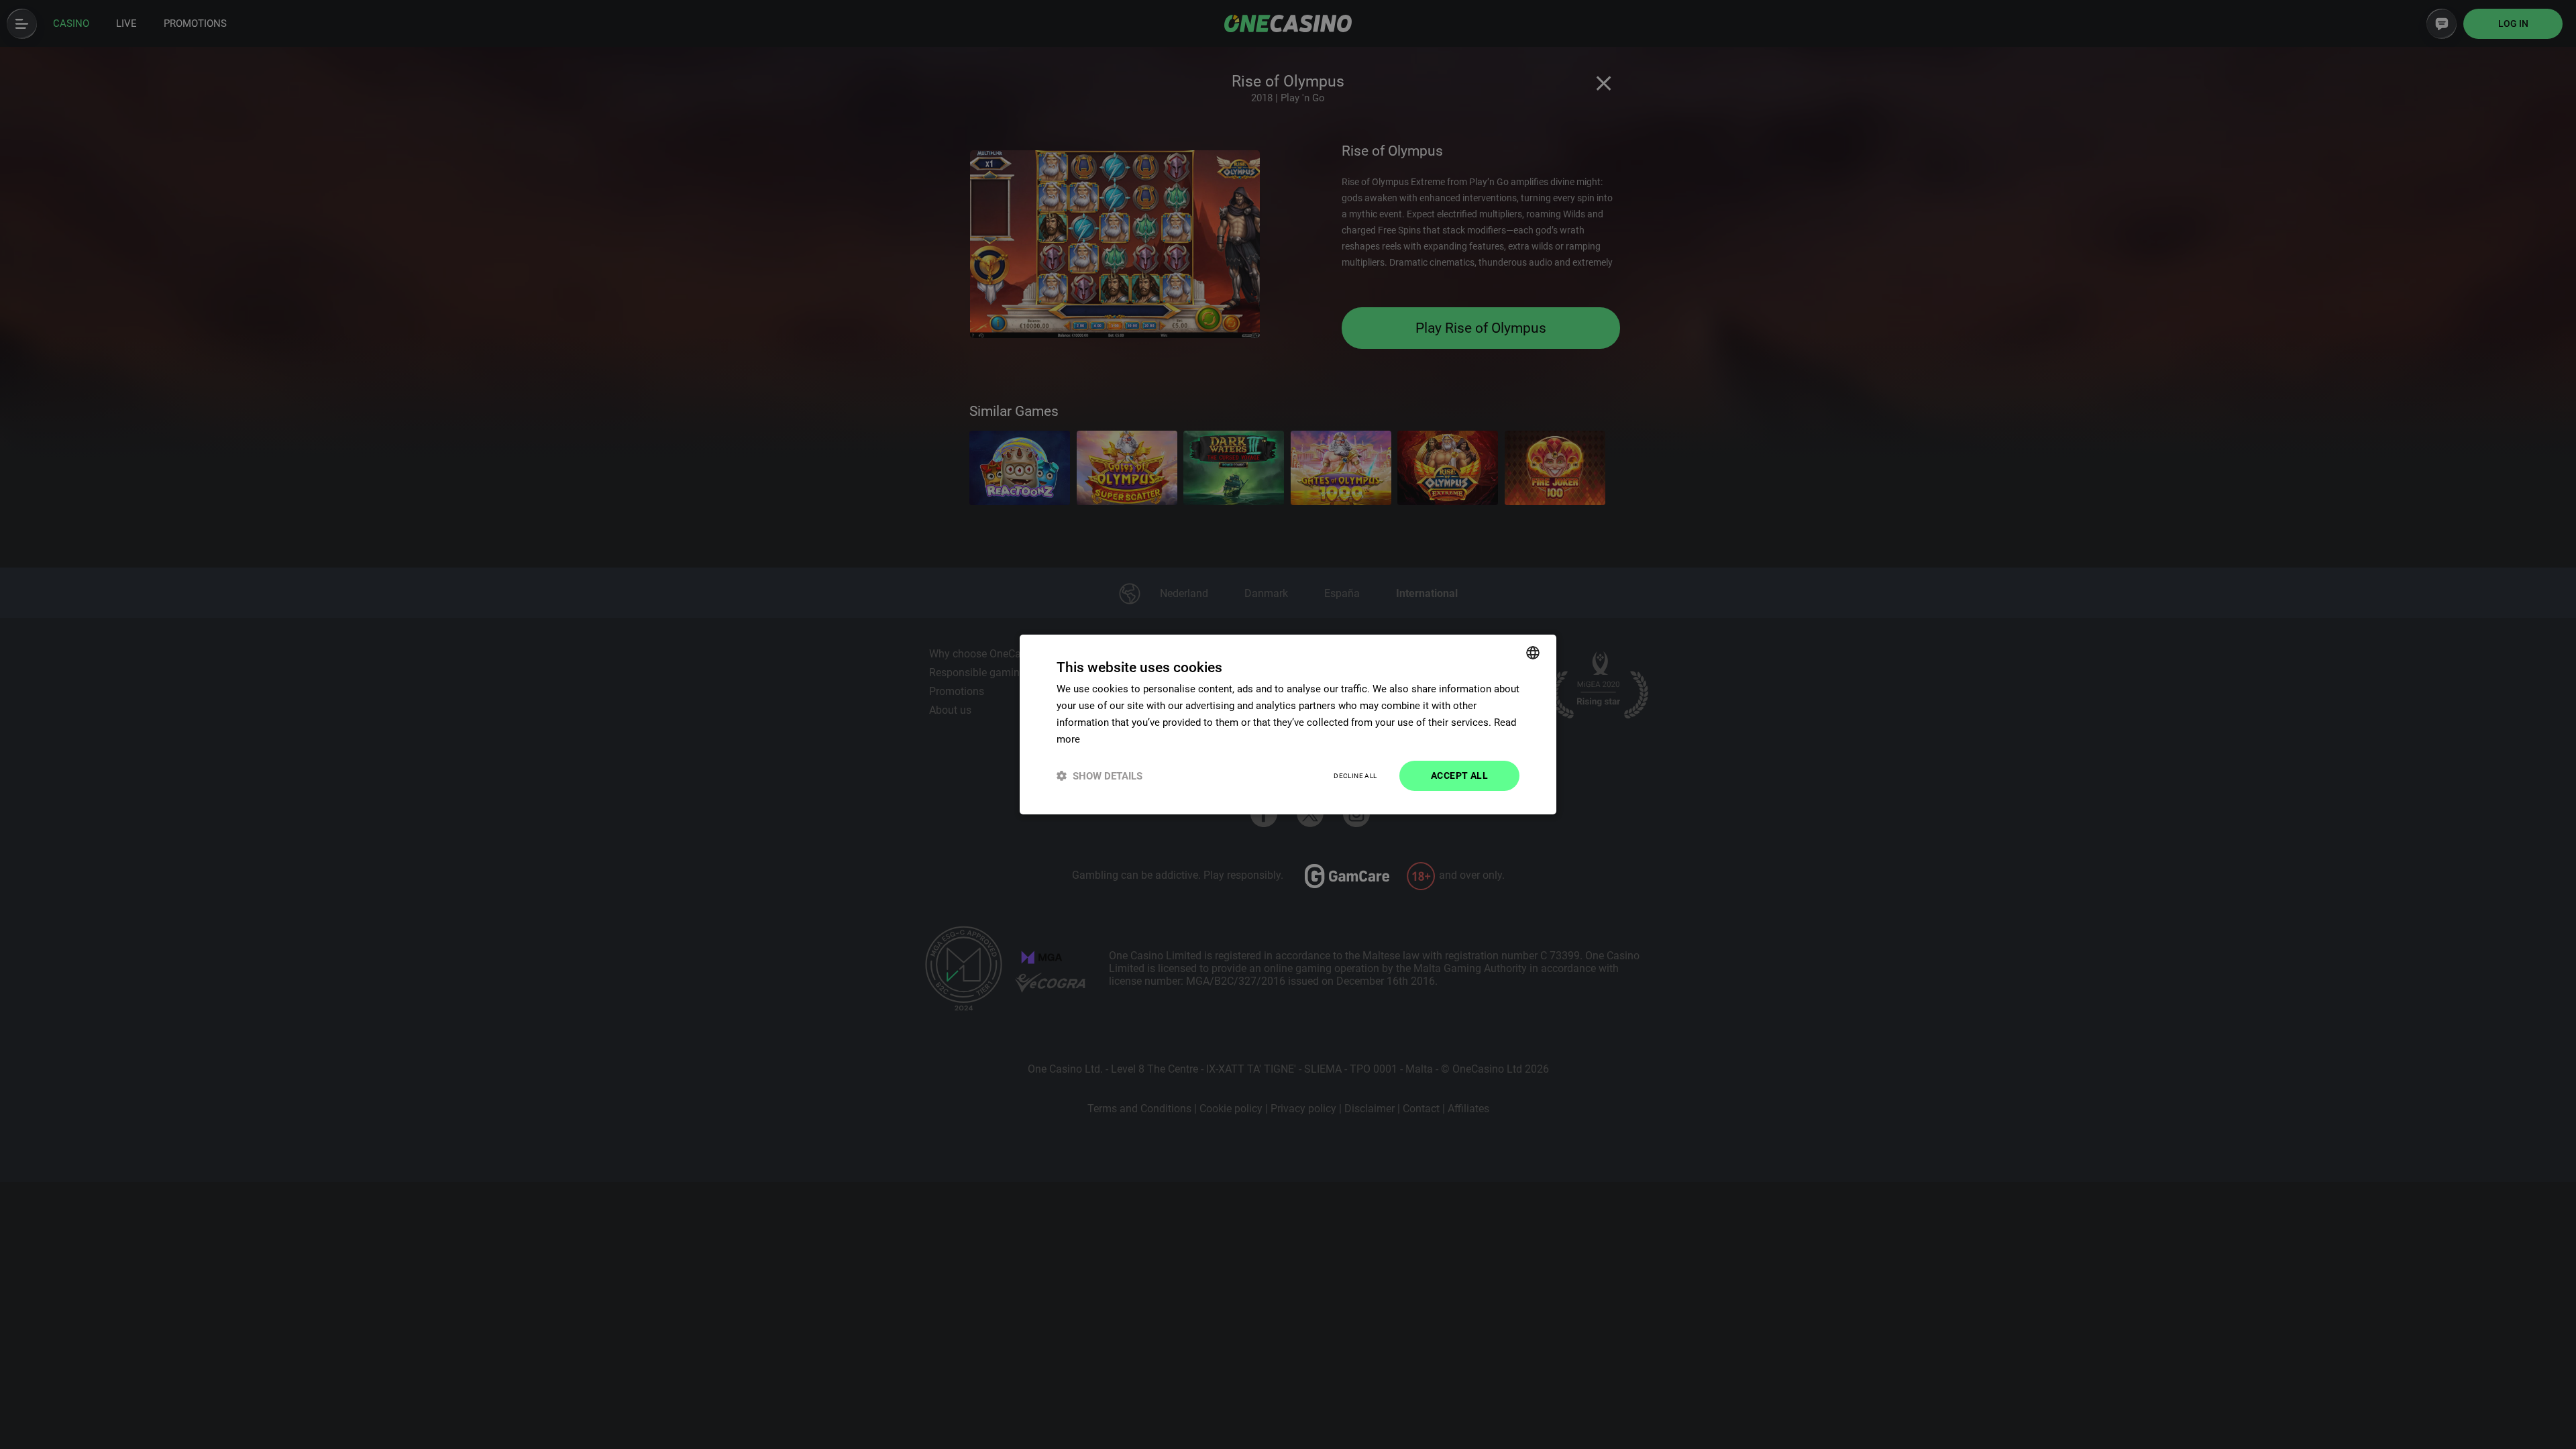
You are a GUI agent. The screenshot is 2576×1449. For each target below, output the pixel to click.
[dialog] (1288, 724)
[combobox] (1533, 653)
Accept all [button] (1459, 775)
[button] (1099, 776)
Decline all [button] (1355, 776)
